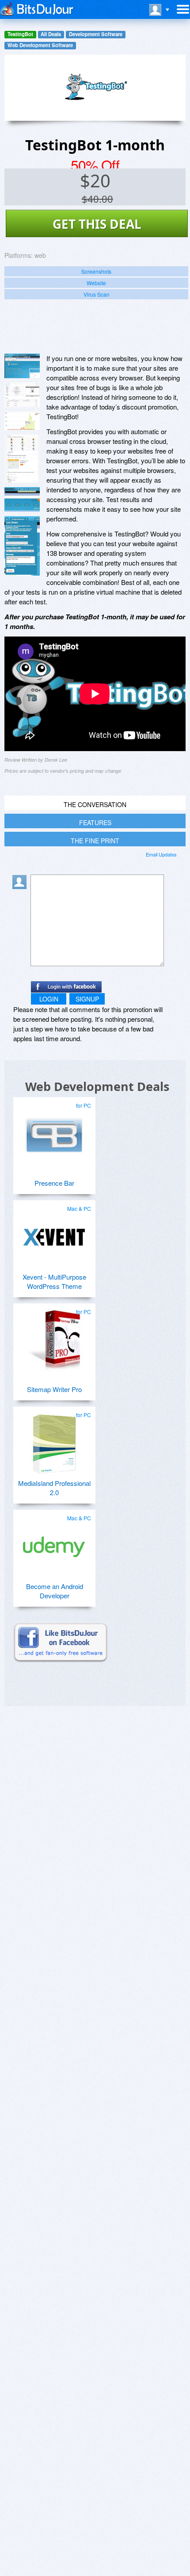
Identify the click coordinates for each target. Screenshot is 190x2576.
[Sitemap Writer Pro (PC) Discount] (54, 1337)
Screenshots (96, 271)
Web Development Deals (97, 1086)
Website (96, 283)
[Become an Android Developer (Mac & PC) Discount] (54, 1543)
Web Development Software (40, 45)
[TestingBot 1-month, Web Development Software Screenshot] (22, 421)
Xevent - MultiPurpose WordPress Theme (54, 1281)
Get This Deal (97, 224)
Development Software (96, 34)
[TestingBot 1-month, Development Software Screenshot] (22, 459)
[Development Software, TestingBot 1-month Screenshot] (22, 546)
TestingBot (20, 34)
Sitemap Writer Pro (54, 1389)
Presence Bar (54, 1183)
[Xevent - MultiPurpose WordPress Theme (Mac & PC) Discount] (54, 1234)
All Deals (51, 34)
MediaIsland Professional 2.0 (54, 1488)
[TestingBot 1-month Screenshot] (22, 366)
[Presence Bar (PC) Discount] (54, 1131)
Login (49, 999)
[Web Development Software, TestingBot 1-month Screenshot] (22, 499)
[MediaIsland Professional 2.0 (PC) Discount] (54, 1440)
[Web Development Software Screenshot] (22, 395)
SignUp (87, 999)
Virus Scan (97, 294)
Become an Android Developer (55, 1591)
